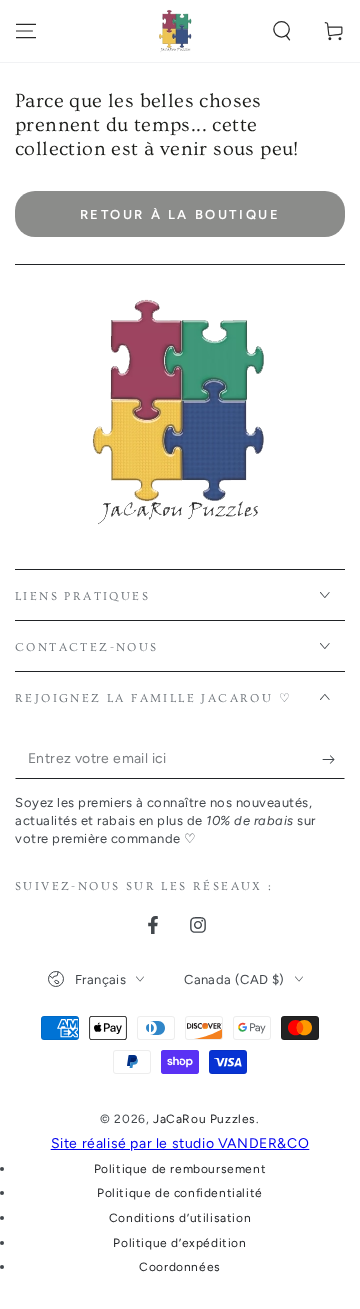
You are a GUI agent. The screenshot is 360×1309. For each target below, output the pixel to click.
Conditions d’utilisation (180, 1218)
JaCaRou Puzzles (204, 1119)
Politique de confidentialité (180, 1193)
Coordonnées (180, 1267)
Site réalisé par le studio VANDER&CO (180, 1143)
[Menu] (26, 31)
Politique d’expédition (179, 1243)
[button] (282, 31)
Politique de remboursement (180, 1169)
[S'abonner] (333, 759)
